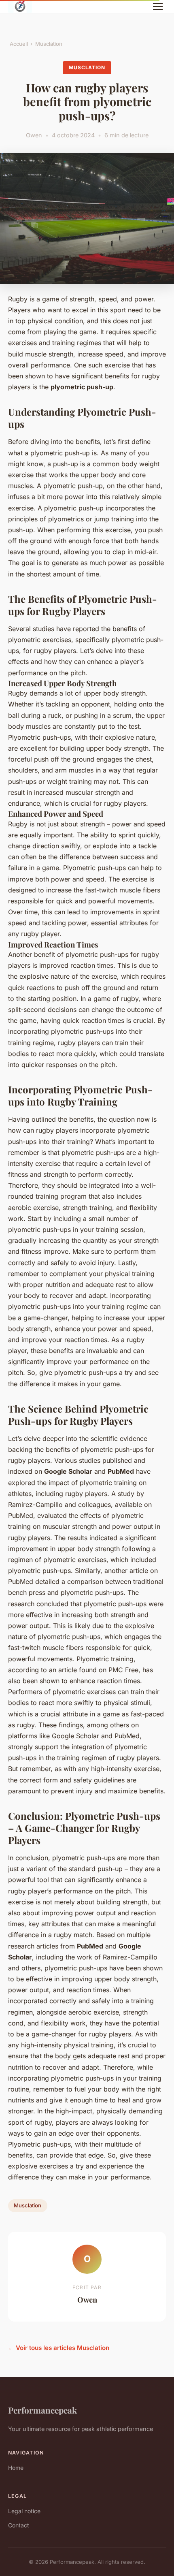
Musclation (49, 44)
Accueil (19, 44)
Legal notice (24, 2511)
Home (16, 2468)
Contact (19, 2525)
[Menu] (158, 6)
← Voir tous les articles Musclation (59, 2348)
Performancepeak (42, 2410)
